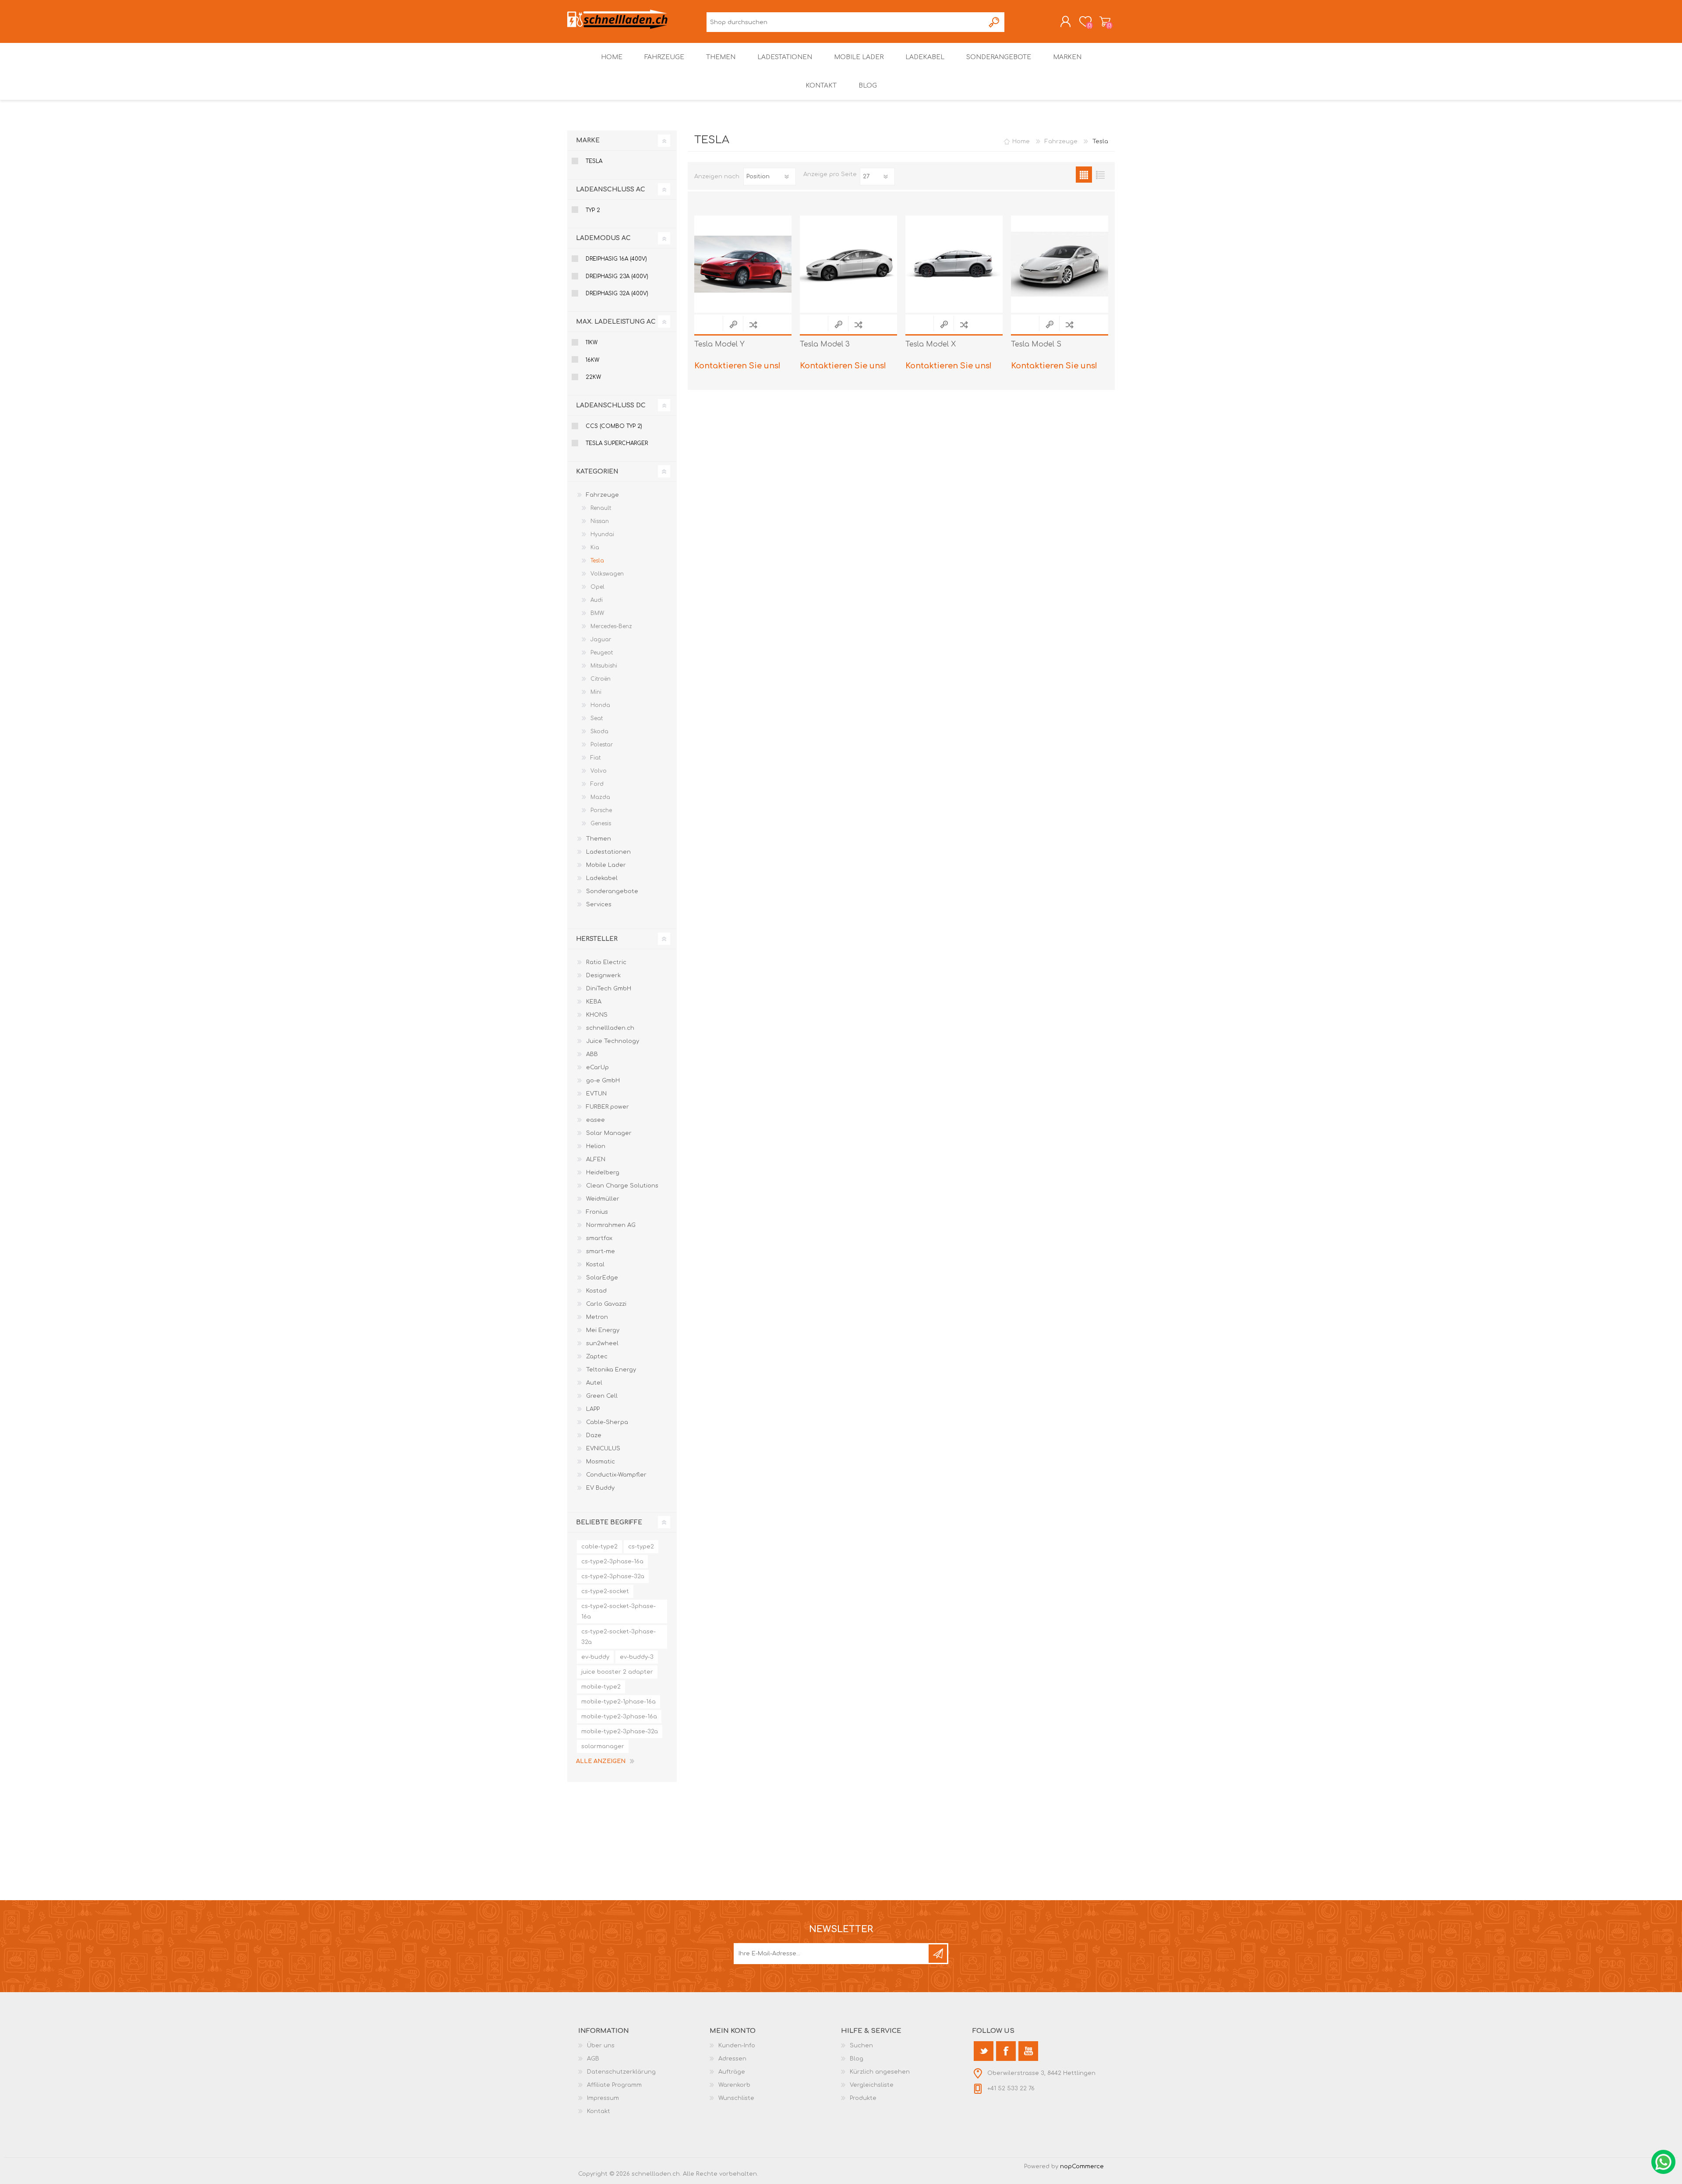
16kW (592, 360)
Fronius (597, 1212)
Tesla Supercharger (617, 443)
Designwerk (603, 975)
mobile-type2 (601, 1687)
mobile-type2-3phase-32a (620, 1732)
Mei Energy (603, 1330)
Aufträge (732, 2072)
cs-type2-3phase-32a (613, 1576)
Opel (597, 587)
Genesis (601, 823)
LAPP (593, 1409)
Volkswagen (607, 574)
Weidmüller (603, 1199)
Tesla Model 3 (825, 344)
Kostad (596, 1291)
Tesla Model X (931, 344)
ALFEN (596, 1159)
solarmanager (603, 1746)
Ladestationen (608, 852)
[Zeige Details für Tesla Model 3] (848, 264)
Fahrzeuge (602, 495)
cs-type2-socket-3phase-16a (618, 1611)
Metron (597, 1317)
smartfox (599, 1238)
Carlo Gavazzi (606, 1304)
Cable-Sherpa (607, 1422)
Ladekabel (602, 878)
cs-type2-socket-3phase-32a (618, 1637)
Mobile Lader (606, 865)
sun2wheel (602, 1343)
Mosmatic (601, 1462)
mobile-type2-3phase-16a (619, 1717)
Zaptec (597, 1357)
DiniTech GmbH (609, 989)
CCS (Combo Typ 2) (614, 426)
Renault (601, 508)
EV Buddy (600, 1488)
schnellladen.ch (610, 1028)
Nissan (600, 521)
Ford (597, 784)
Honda (600, 705)
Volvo (599, 771)
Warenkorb (1105, 21)
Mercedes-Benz (611, 626)
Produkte (863, 2098)
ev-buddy (595, 1657)
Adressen (732, 2059)
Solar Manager (609, 1133)
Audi (597, 600)
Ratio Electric (606, 962)
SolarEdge (602, 1278)
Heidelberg (603, 1173)
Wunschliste (736, 2098)
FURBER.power (608, 1107)
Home (1021, 141)
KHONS (597, 1015)
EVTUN (596, 1094)
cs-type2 (641, 1547)
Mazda (600, 797)
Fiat (595, 758)
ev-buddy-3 (637, 1657)
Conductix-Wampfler (616, 1475)
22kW (593, 377)
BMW (597, 613)
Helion (596, 1146)
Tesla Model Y (719, 344)
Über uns (601, 2046)
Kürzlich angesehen (880, 2072)
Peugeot (602, 653)
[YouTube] (1028, 2051)
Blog (857, 2059)
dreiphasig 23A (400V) (617, 276)
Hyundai (602, 534)
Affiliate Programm (614, 2085)
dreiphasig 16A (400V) (616, 259)
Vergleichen (753, 324)
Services (599, 905)
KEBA (594, 1002)
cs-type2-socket (605, 1591)
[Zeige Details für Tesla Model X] (954, 264)
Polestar (602, 745)
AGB (593, 2059)
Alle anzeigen (601, 1761)
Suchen (995, 22)
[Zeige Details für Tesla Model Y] (743, 264)
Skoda (599, 732)
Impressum (603, 2098)
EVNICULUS (603, 1449)
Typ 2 (593, 210)
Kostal (595, 1265)
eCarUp (597, 1067)
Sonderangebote (612, 891)
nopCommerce (1082, 2166)
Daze (594, 1435)
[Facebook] (1006, 2051)
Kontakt (599, 2111)
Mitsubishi (604, 666)
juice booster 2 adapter (617, 1672)
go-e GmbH (603, 1081)
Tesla (594, 161)
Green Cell (602, 1396)
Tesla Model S (1036, 344)
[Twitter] (984, 2051)
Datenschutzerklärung (621, 2072)
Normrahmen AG (611, 1225)
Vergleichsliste (872, 2085)
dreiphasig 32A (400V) (617, 293)
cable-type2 (599, 1547)
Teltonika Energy (611, 1370)
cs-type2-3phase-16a (612, 1562)
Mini (596, 692)
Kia (595, 548)
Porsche (601, 810)
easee (595, 1120)
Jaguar (601, 640)
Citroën (601, 679)
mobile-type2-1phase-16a (618, 1702)
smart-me (601, 1251)
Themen (599, 839)
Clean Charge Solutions (622, 1186)
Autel (594, 1383)
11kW (592, 343)
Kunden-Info (737, 2046)
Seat (597, 718)
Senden (938, 1954)
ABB (592, 1054)
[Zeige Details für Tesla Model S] (1060, 264)
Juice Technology (613, 1041)
